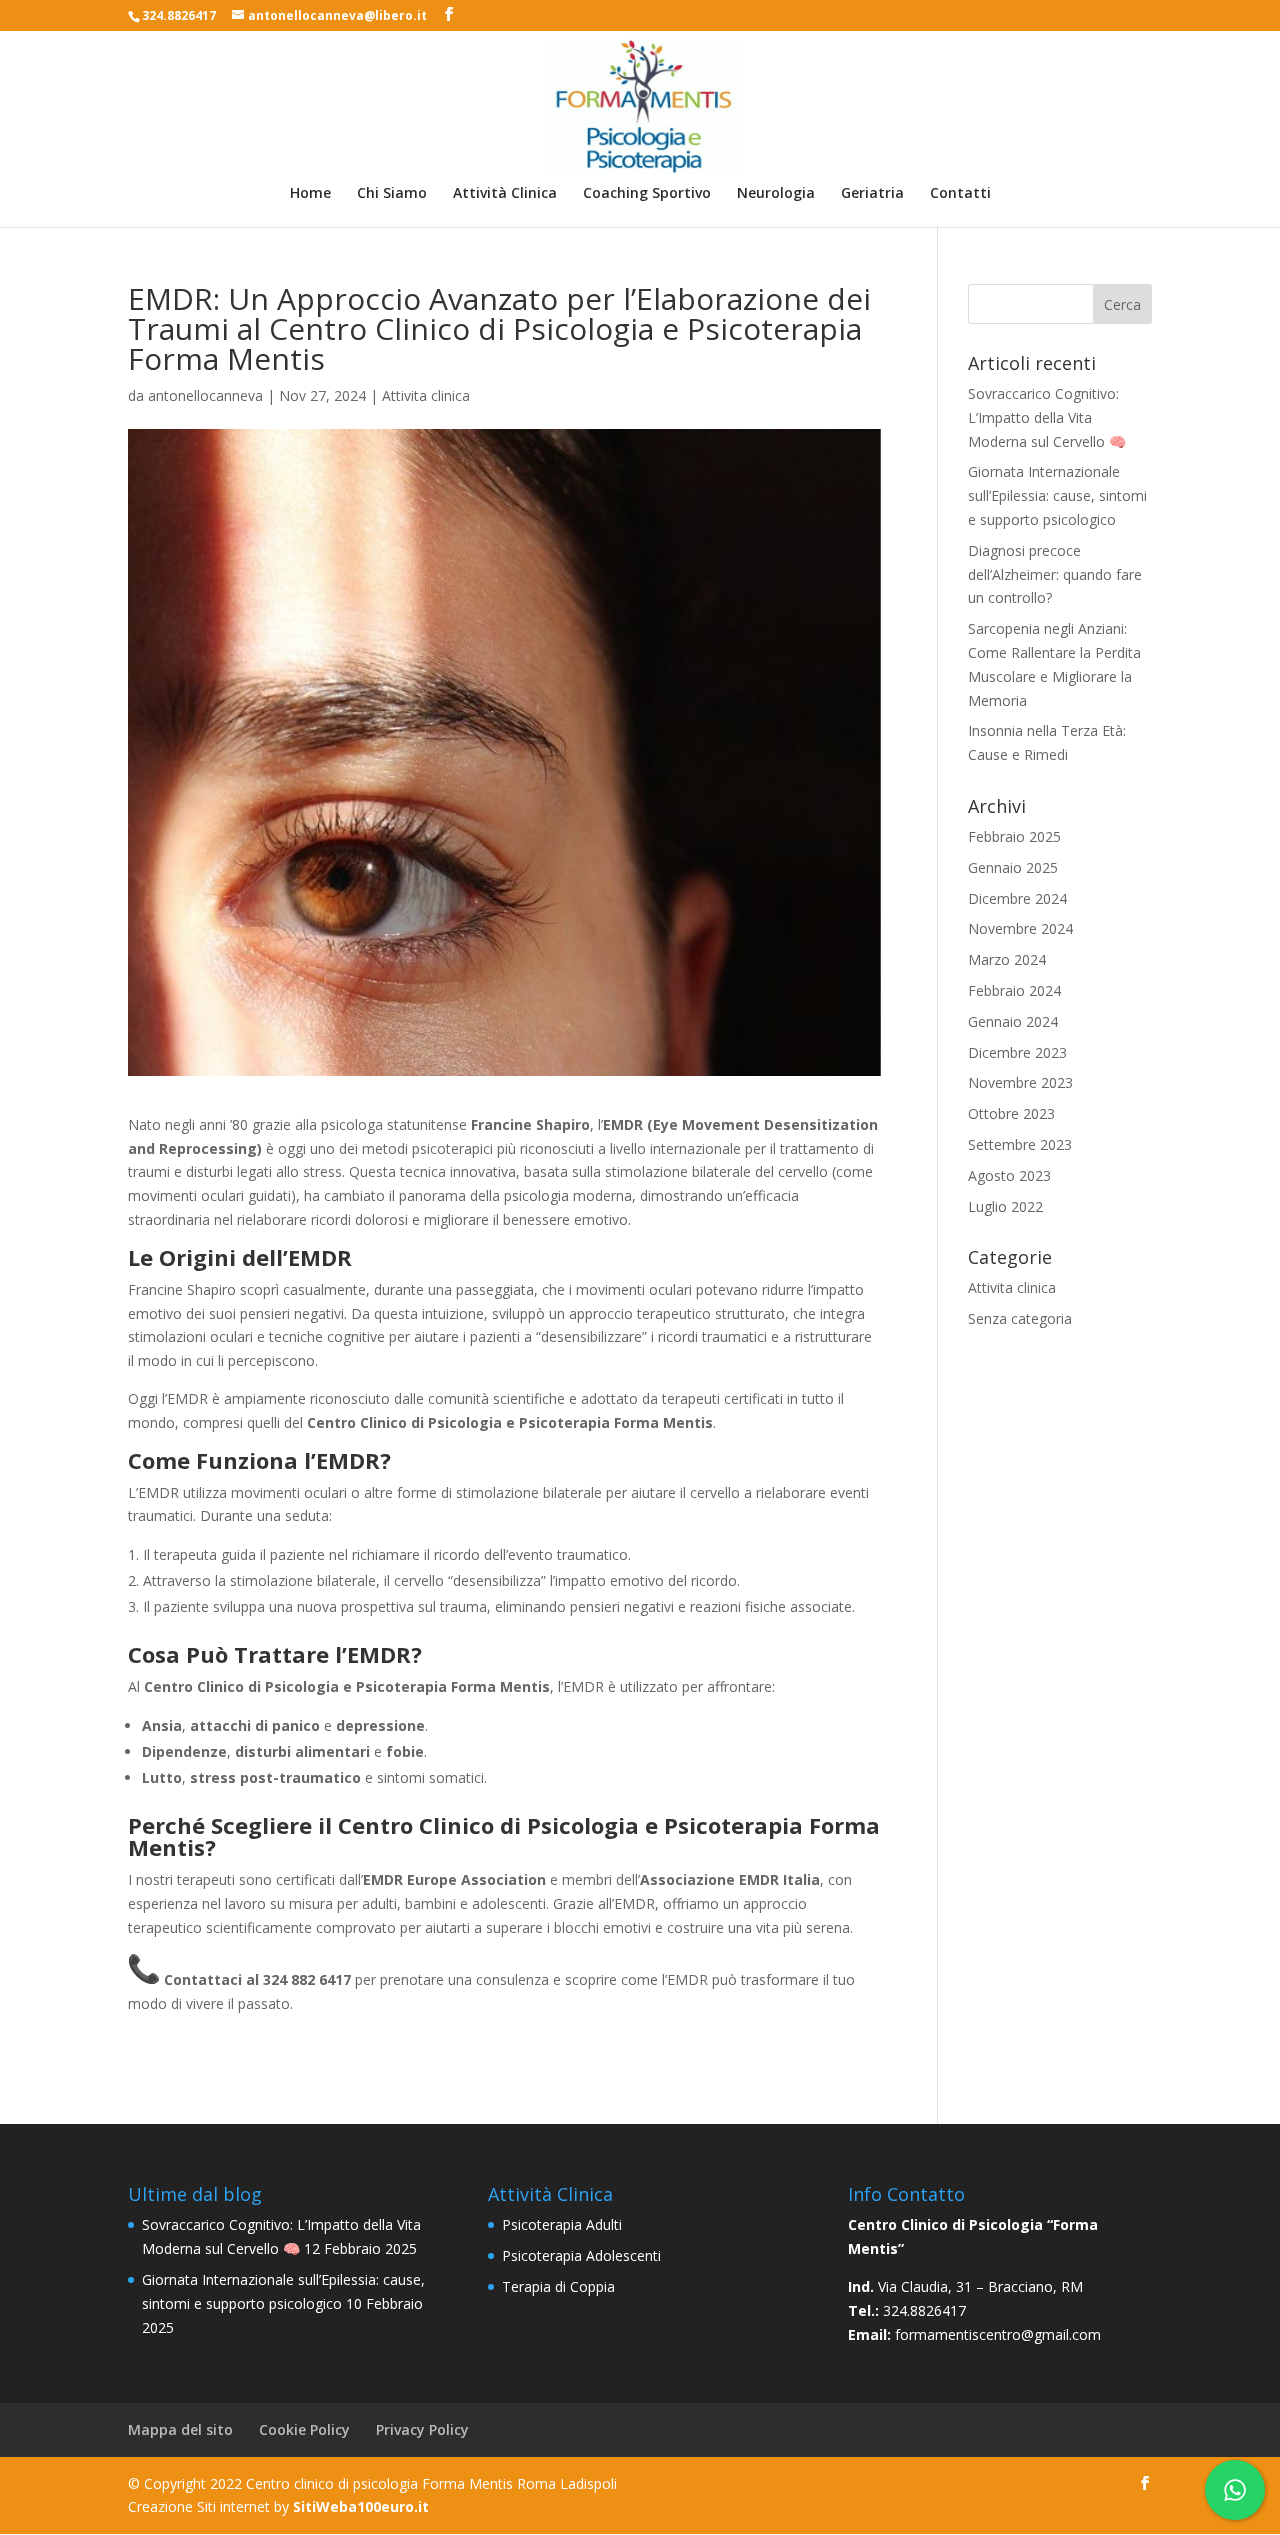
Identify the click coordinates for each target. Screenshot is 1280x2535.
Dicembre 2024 (1017, 898)
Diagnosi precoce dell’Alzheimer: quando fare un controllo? (1055, 574)
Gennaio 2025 (1013, 867)
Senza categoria (1020, 1318)
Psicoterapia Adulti (562, 2224)
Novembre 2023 (1020, 1082)
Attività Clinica (505, 194)
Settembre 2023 (1020, 1144)
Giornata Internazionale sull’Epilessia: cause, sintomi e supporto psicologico (1057, 495)
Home (310, 194)
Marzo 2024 (1007, 959)
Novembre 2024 (1020, 928)
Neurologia (776, 194)
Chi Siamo (392, 194)
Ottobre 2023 (1011, 1113)
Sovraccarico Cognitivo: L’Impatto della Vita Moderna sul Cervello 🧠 (1047, 417)
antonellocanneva (205, 395)
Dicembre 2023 (1017, 1052)
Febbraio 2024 (1014, 990)
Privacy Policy (422, 2429)
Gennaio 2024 (1013, 1021)
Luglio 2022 (1005, 1206)
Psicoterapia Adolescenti (581, 2255)
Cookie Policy (304, 2429)
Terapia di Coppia (558, 2286)
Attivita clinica (426, 395)
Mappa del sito (180, 2429)
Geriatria (872, 194)
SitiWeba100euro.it (361, 2506)
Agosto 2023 (1009, 1175)
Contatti (960, 194)
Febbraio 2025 (1014, 836)
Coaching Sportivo (647, 194)
